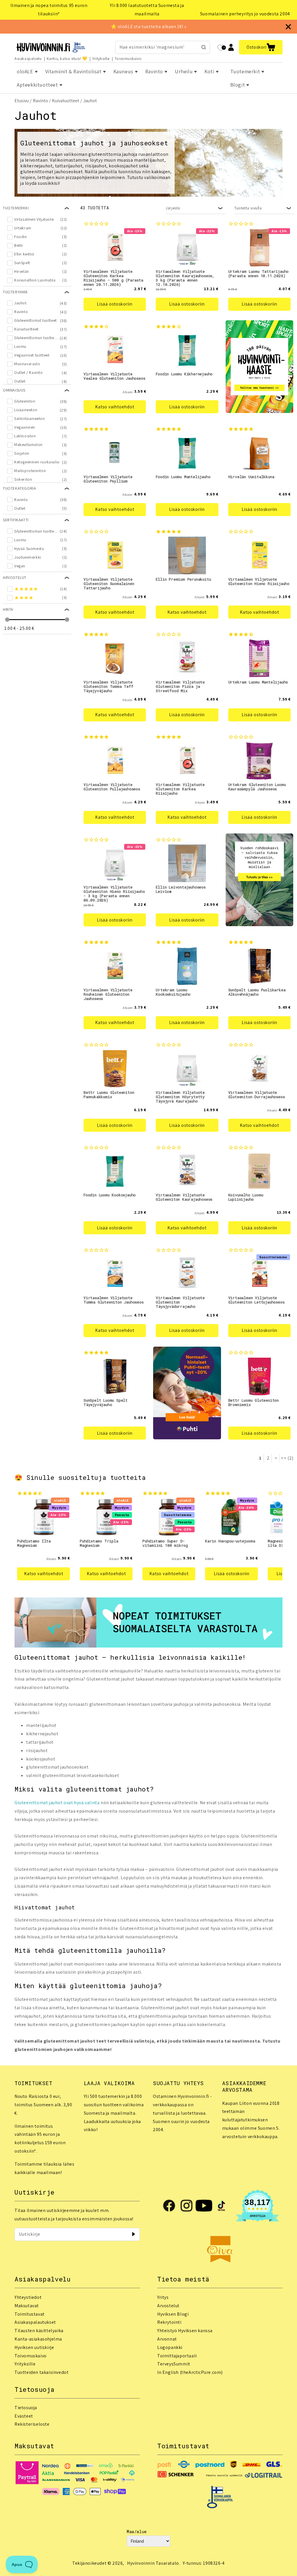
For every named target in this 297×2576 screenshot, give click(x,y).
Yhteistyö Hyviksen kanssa (185, 2331)
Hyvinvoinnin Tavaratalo (153, 2563)
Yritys (163, 2297)
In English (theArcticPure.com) (190, 2372)
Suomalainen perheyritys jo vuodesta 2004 (245, 14)
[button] (261, 47)
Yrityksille (101, 58)
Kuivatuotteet (66, 101)
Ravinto (40, 101)
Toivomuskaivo (128, 58)
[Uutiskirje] (133, 2234)
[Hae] (204, 47)
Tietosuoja (26, 2408)
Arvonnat (167, 2339)
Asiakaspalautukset (35, 2322)
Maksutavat (27, 2306)
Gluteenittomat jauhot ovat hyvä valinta (57, 1803)
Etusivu (22, 101)
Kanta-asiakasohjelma (38, 2339)
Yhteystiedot (28, 2297)
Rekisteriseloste (32, 2424)
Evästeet (24, 2416)
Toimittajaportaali (177, 2356)
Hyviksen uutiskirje (34, 2347)
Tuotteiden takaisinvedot (41, 2372)
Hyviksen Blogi (173, 2314)
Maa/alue (137, 2532)
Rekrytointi (169, 2322)
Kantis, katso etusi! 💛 (67, 58)
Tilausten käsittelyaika (39, 2331)
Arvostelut (168, 2306)
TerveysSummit (174, 2364)
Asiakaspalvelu (28, 58)
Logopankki (170, 2347)
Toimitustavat (30, 2314)
